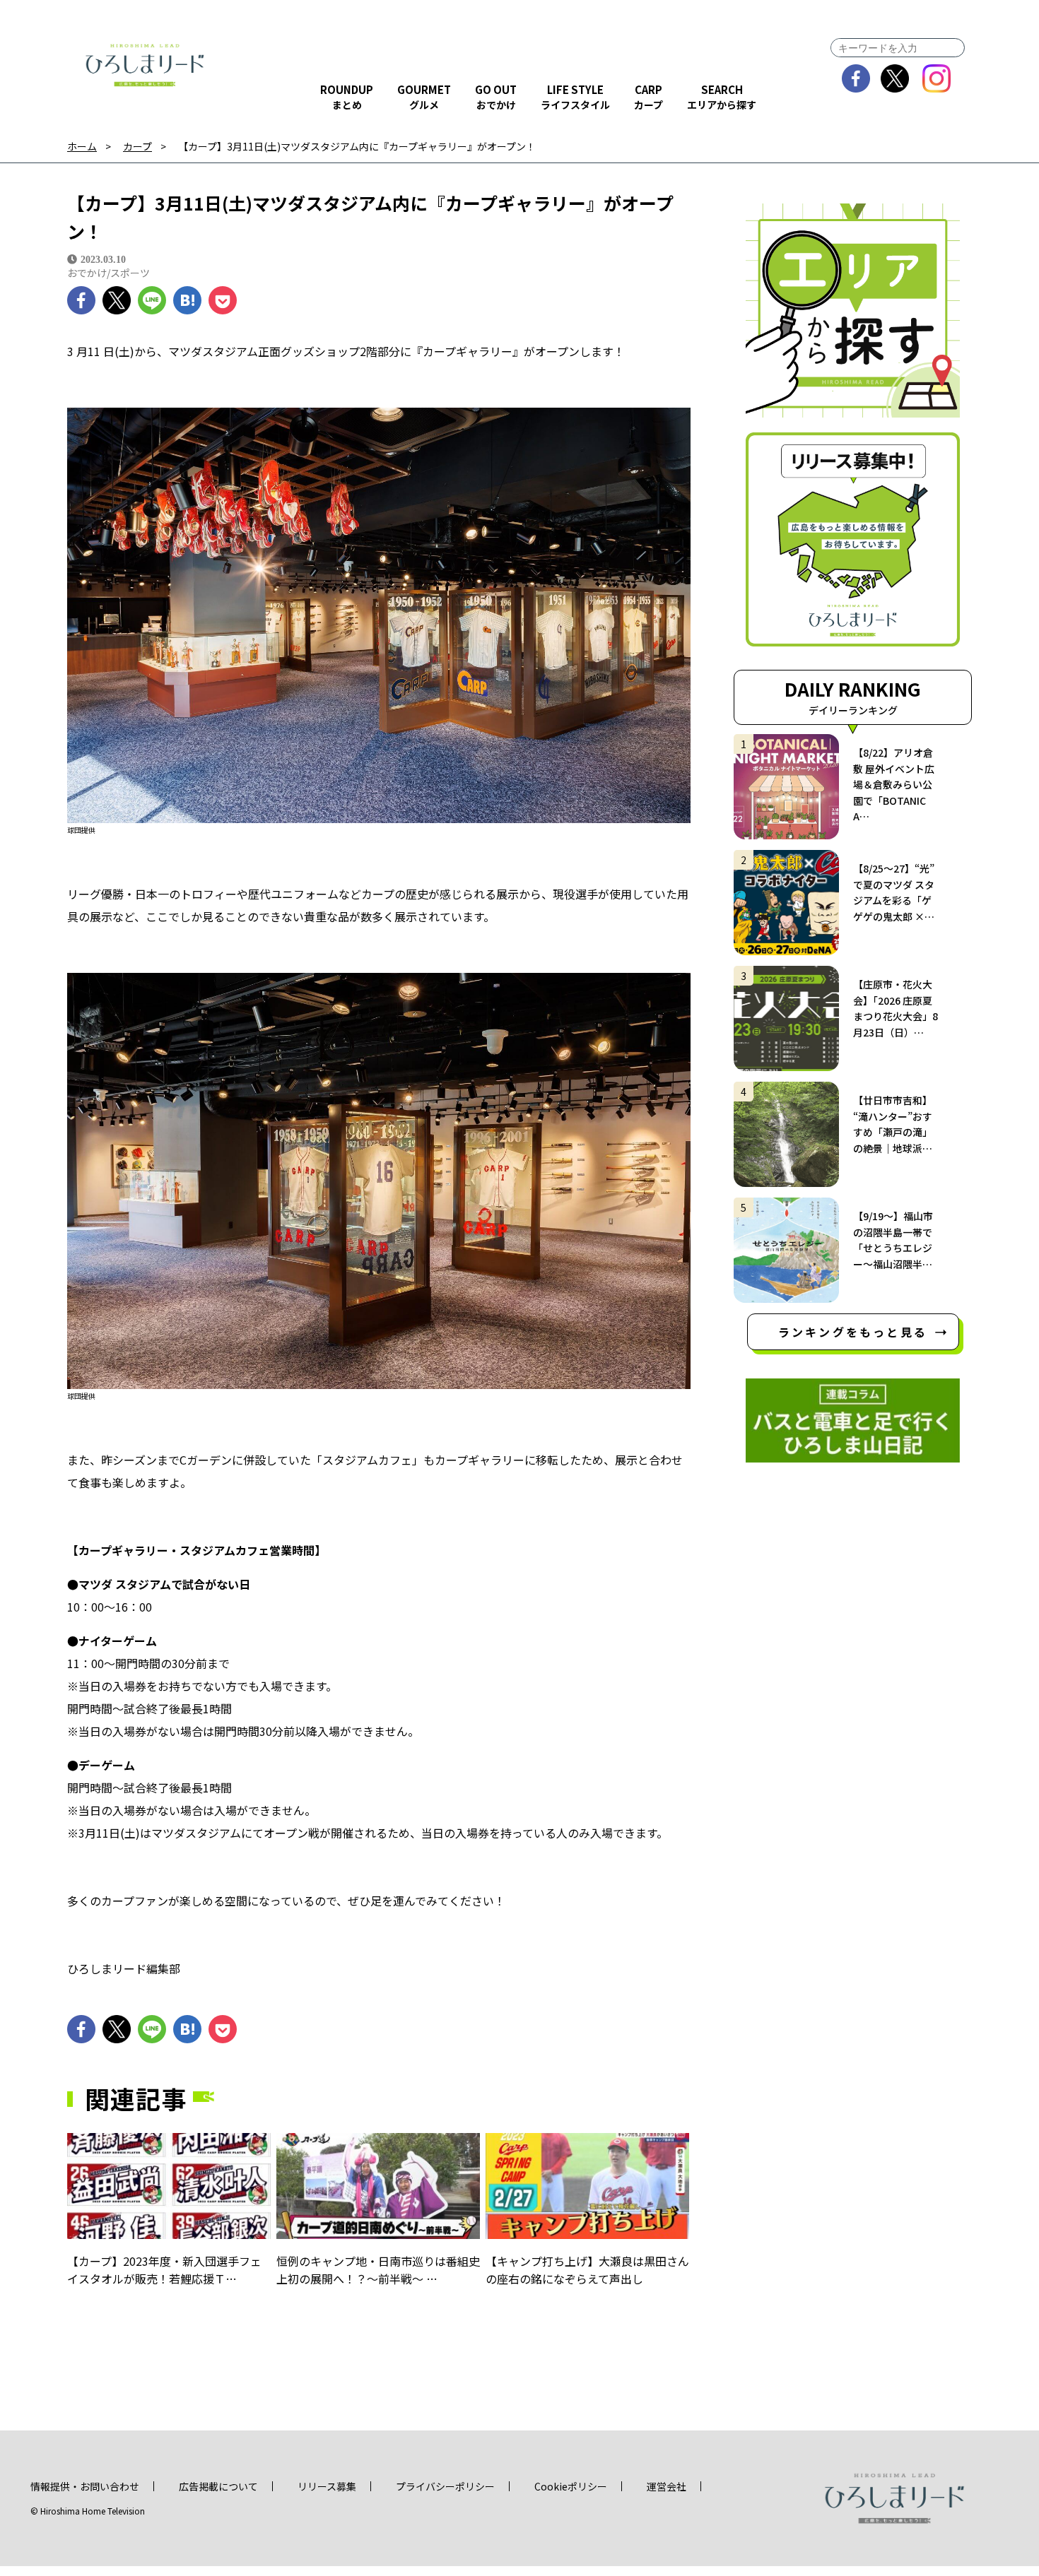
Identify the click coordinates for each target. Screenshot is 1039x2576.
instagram (937, 78)
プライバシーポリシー (445, 2486)
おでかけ (87, 273)
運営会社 (667, 2486)
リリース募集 (327, 2486)
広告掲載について (218, 2486)
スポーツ (130, 273)
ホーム (82, 147)
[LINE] (152, 300)
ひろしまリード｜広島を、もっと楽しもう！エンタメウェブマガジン (145, 65)
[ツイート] (117, 300)
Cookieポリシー (571, 2486)
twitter (895, 78)
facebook (856, 78)
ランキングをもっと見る (853, 1332)
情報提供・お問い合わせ (85, 2486)
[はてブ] (187, 300)
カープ (137, 147)
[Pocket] (223, 300)
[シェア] (81, 300)
